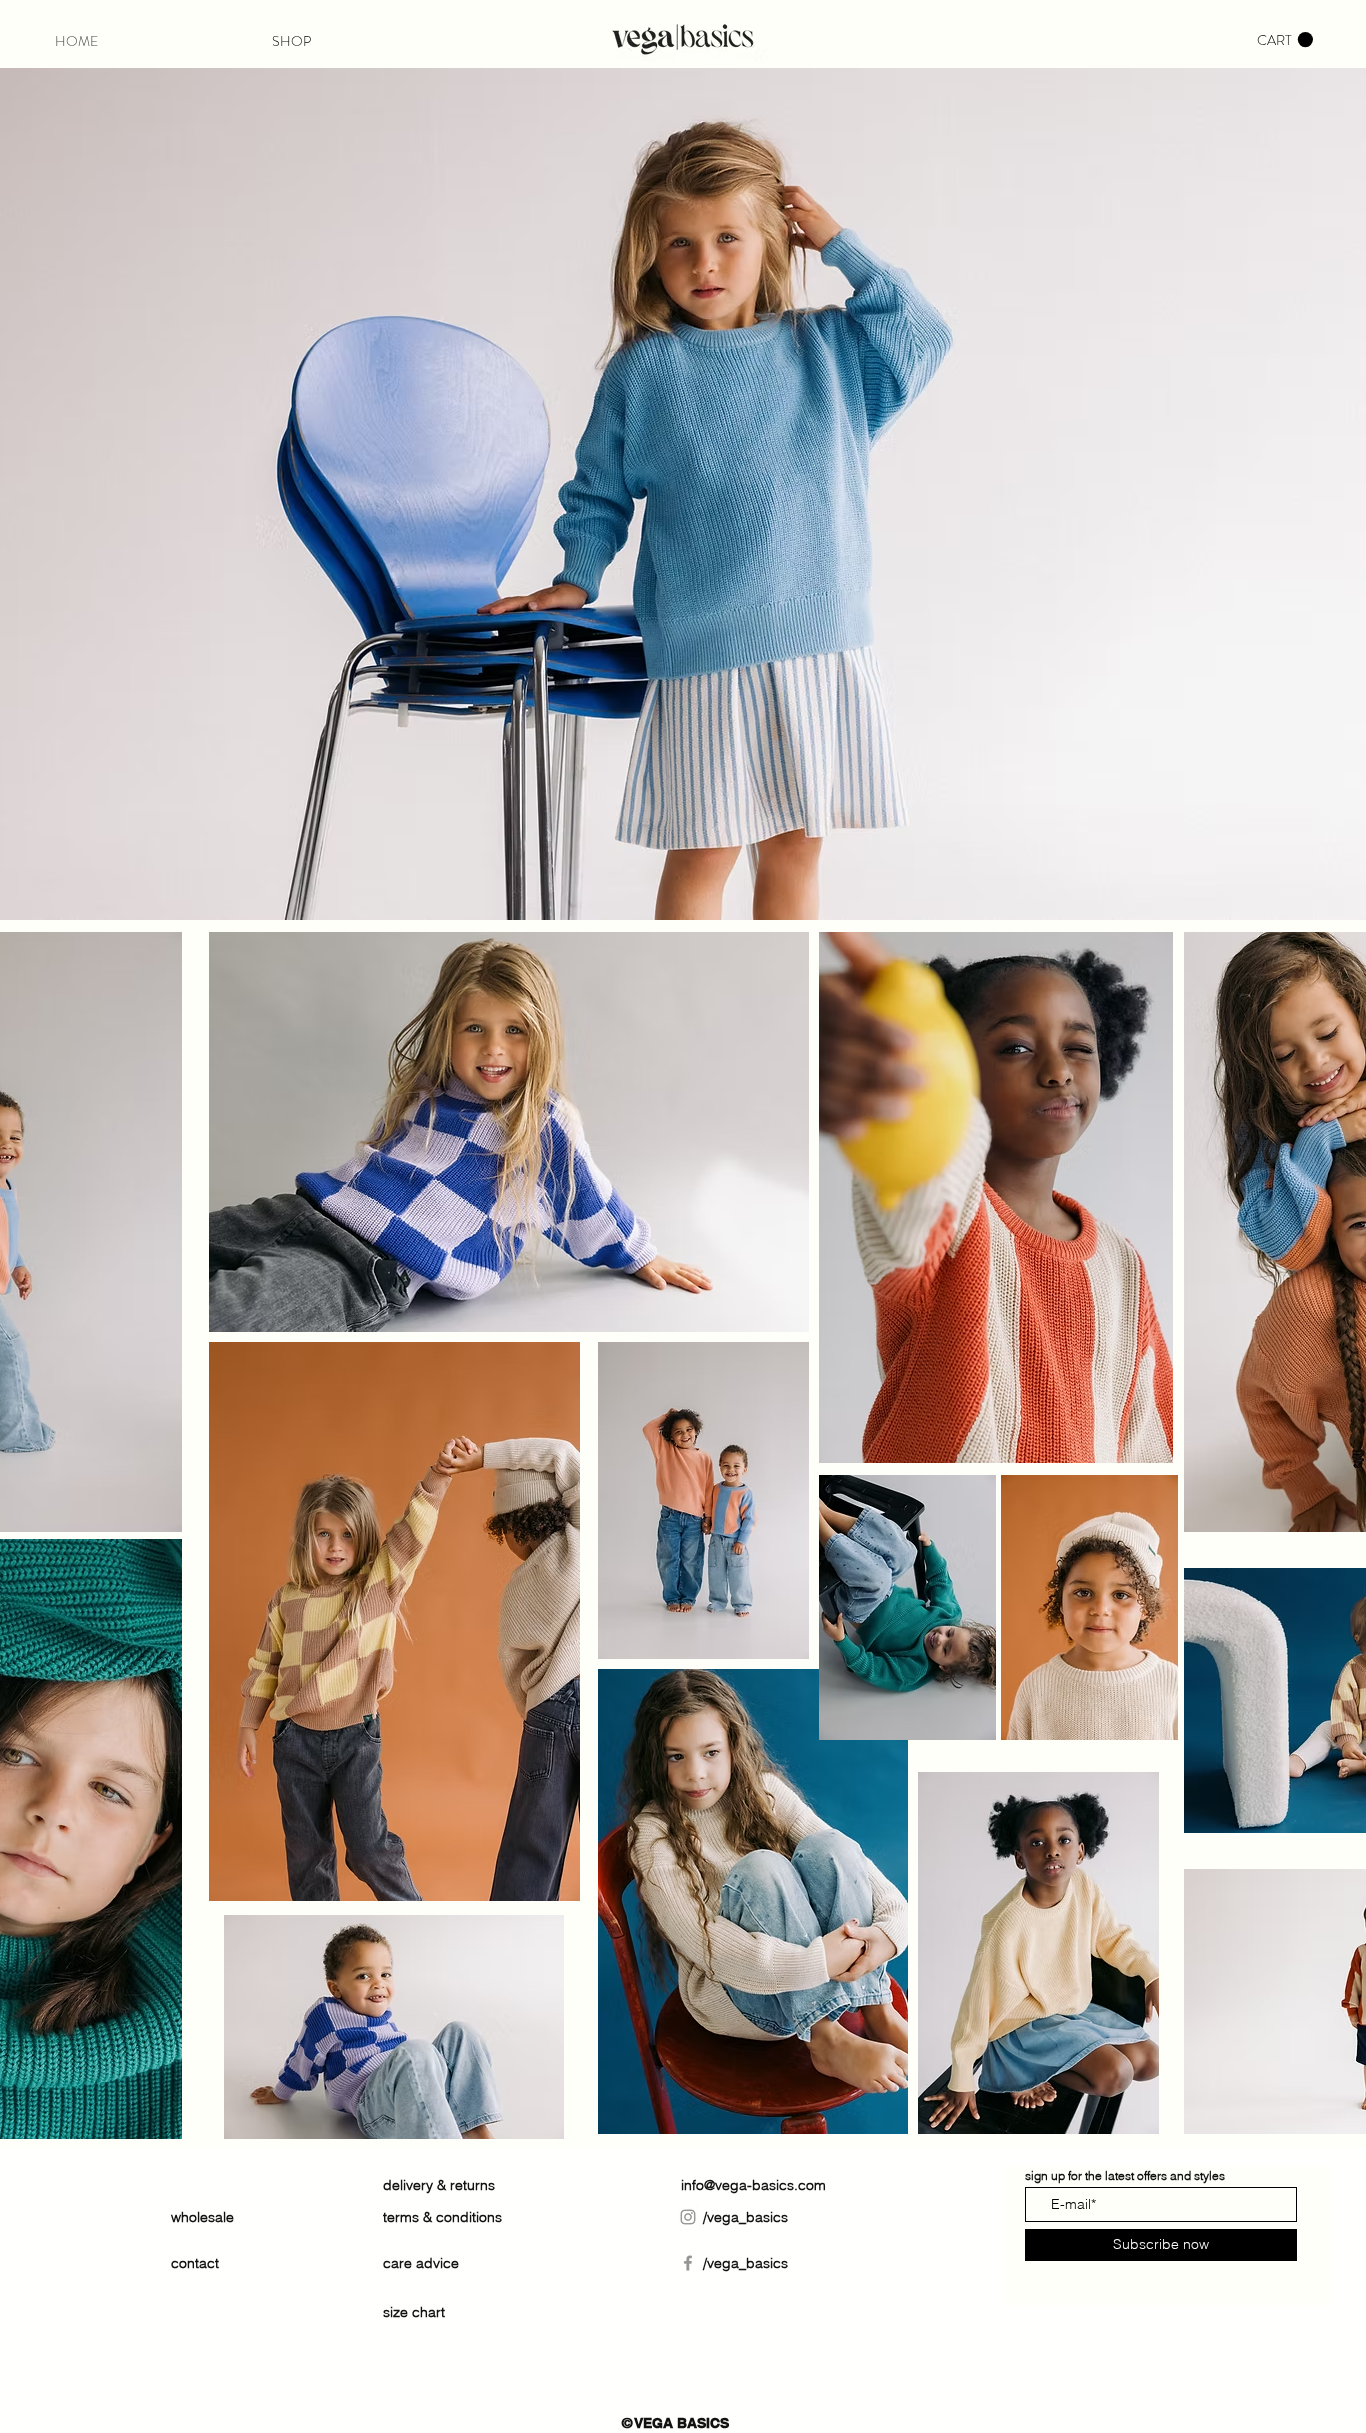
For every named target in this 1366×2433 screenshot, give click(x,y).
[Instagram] (688, 2217)
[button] (1285, 40)
